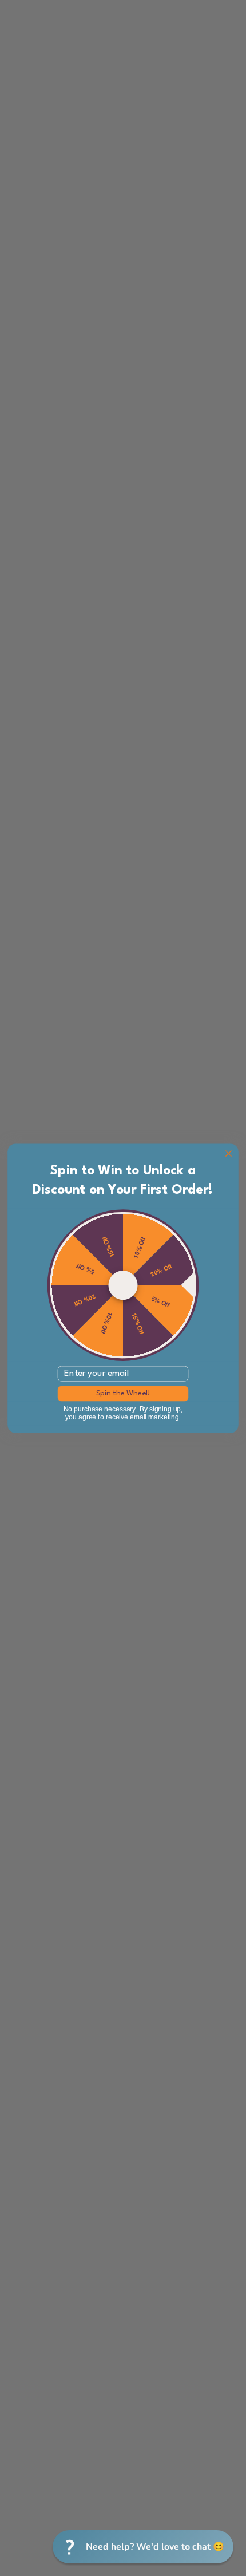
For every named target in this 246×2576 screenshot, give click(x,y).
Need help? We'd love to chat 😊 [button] (155, 2547)
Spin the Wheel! (123, 1393)
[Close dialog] (229, 1153)
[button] (143, 2547)
